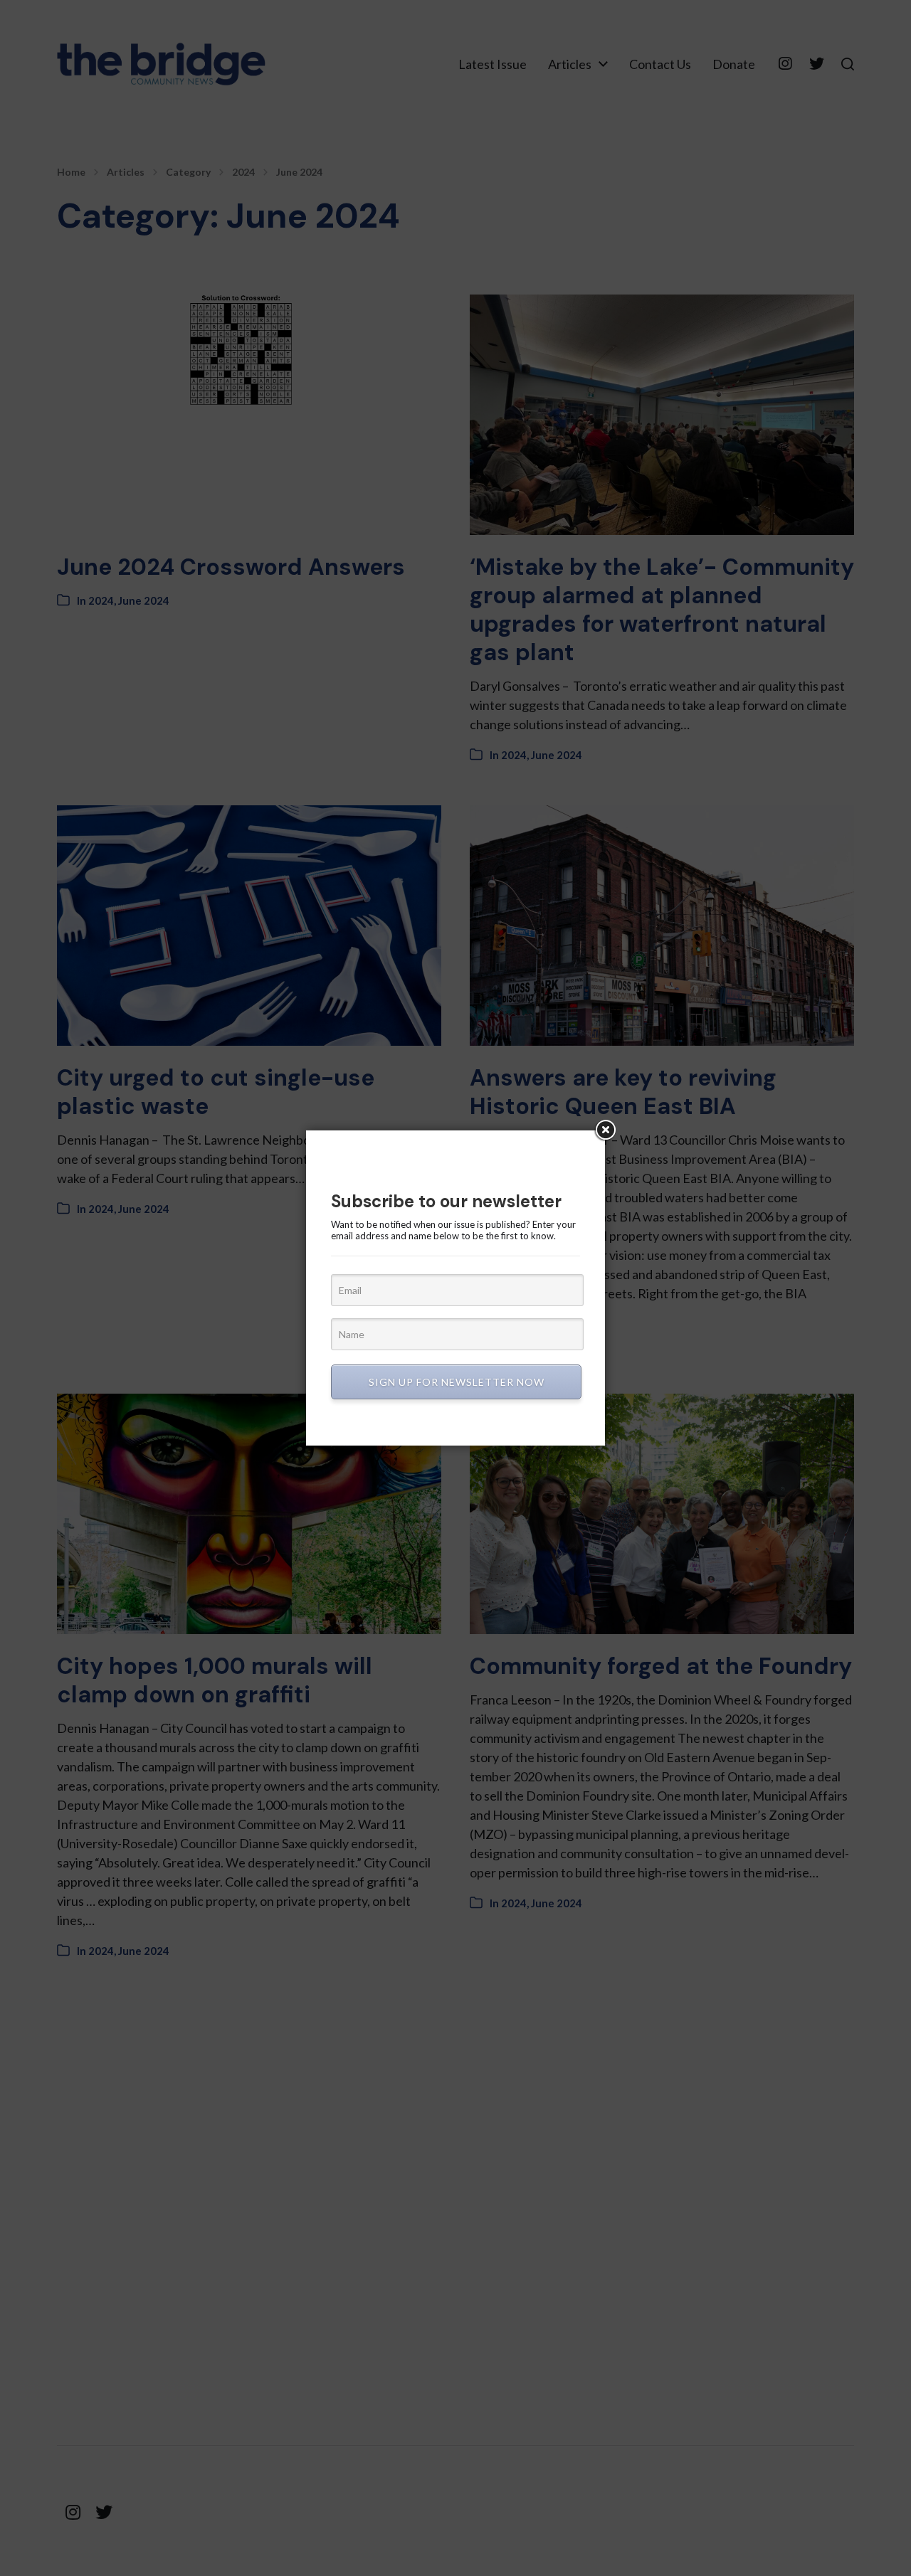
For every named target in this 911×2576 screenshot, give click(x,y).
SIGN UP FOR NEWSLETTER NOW (457, 1382)
